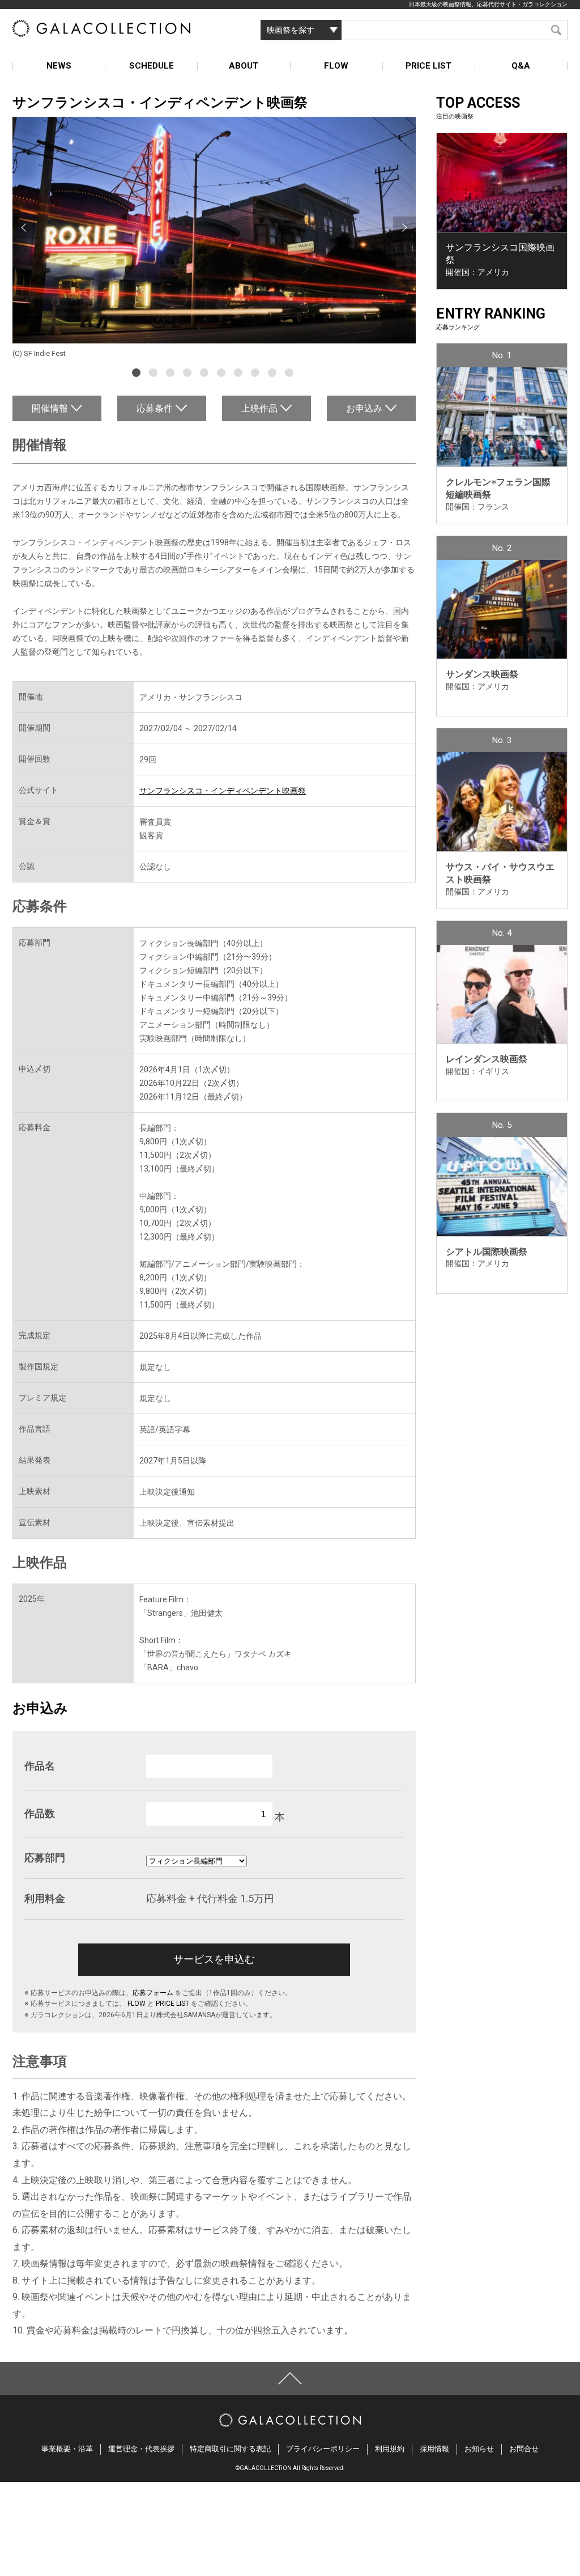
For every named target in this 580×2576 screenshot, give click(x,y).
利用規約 (390, 2449)
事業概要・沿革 (67, 2449)
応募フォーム (153, 1993)
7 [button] (240, 374)
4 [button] (189, 374)
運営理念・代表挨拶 (141, 2449)
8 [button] (257, 374)
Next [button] (404, 228)
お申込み (364, 408)
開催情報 (50, 408)
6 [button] (223, 374)
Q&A (521, 66)
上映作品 (259, 408)
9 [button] (274, 374)
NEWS (59, 66)
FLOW (336, 66)
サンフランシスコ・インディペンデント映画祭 (223, 791)
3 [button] (172, 374)
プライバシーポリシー (323, 2449)
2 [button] (155, 374)
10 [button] (291, 374)
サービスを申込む (214, 1959)
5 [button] (206, 374)
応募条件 (155, 408)
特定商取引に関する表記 (230, 2449)
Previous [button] (24, 228)
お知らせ (479, 2449)
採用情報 (434, 2449)
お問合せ (524, 2449)
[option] (214, 239)
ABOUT (244, 66)
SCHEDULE (152, 66)
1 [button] (138, 374)
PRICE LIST (428, 66)
